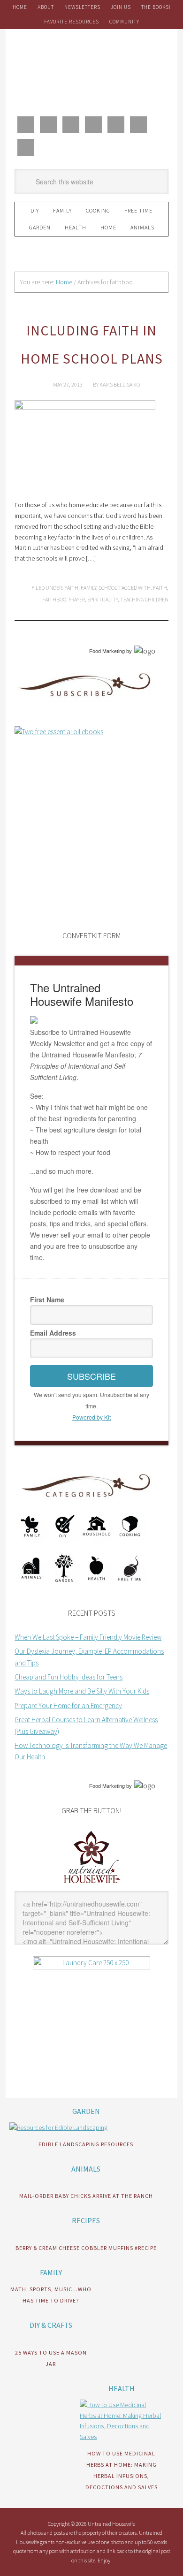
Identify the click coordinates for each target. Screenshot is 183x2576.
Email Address (53, 1333)
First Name (47, 1299)
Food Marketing (107, 651)
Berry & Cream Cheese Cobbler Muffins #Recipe (86, 2248)
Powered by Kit (91, 1417)
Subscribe (91, 1376)
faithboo (54, 599)
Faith (71, 588)
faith (160, 588)
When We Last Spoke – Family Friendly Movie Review (88, 1637)
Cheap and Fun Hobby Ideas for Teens (69, 1677)
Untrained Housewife (91, 71)
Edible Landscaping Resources (86, 2144)
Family (88, 588)
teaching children (144, 599)
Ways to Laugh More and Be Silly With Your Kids (82, 1691)
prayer (77, 599)
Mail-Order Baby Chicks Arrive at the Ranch (86, 2196)
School (108, 588)
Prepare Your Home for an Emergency (68, 1706)
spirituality (103, 599)
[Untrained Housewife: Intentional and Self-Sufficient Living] (92, 1885)
